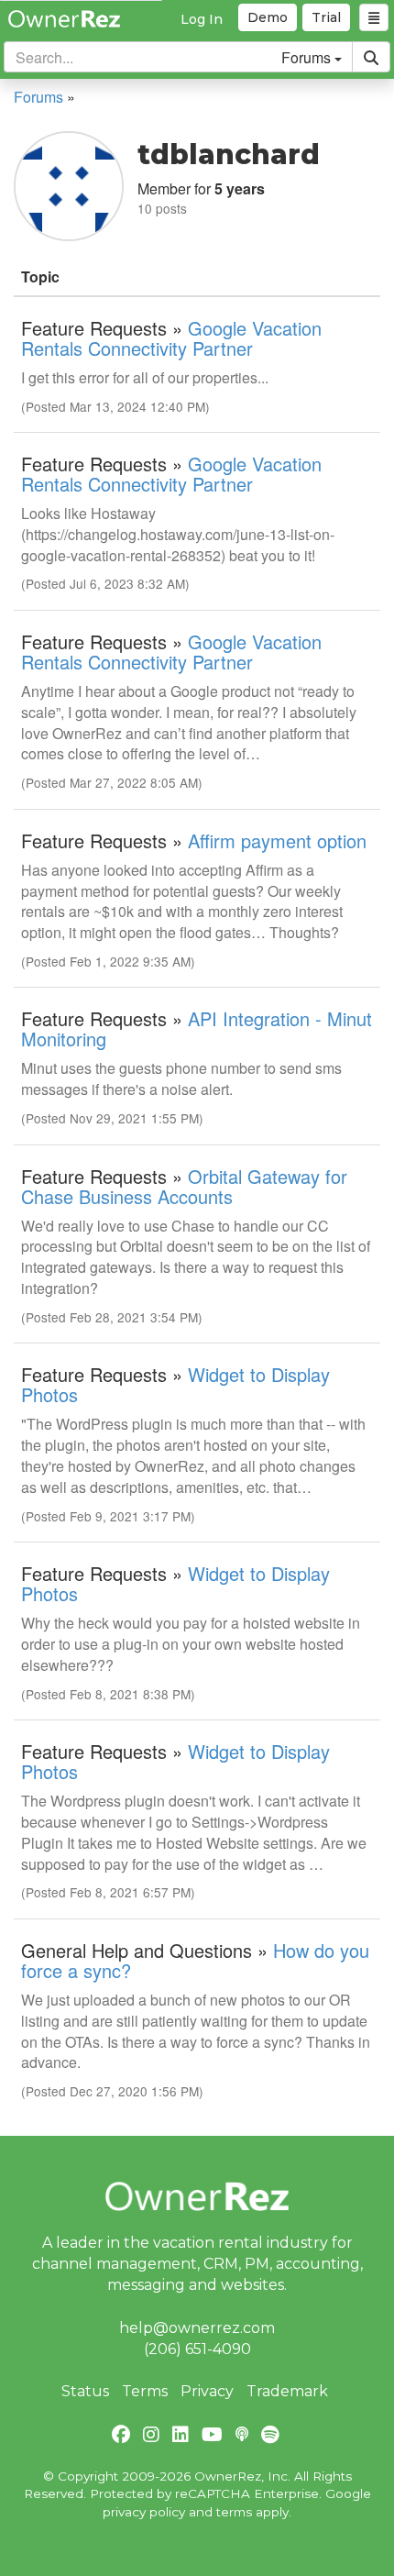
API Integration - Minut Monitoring (197, 1028)
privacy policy (144, 2512)
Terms (145, 2391)
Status (85, 2391)
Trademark (287, 2391)
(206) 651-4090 (197, 2349)
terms (234, 2512)
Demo (268, 17)
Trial (326, 17)
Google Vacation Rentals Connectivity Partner (171, 338)
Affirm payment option (277, 840)
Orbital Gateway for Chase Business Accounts (184, 1186)
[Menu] (374, 17)
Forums (38, 97)
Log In (202, 19)
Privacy (207, 2391)
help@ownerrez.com (197, 2328)
